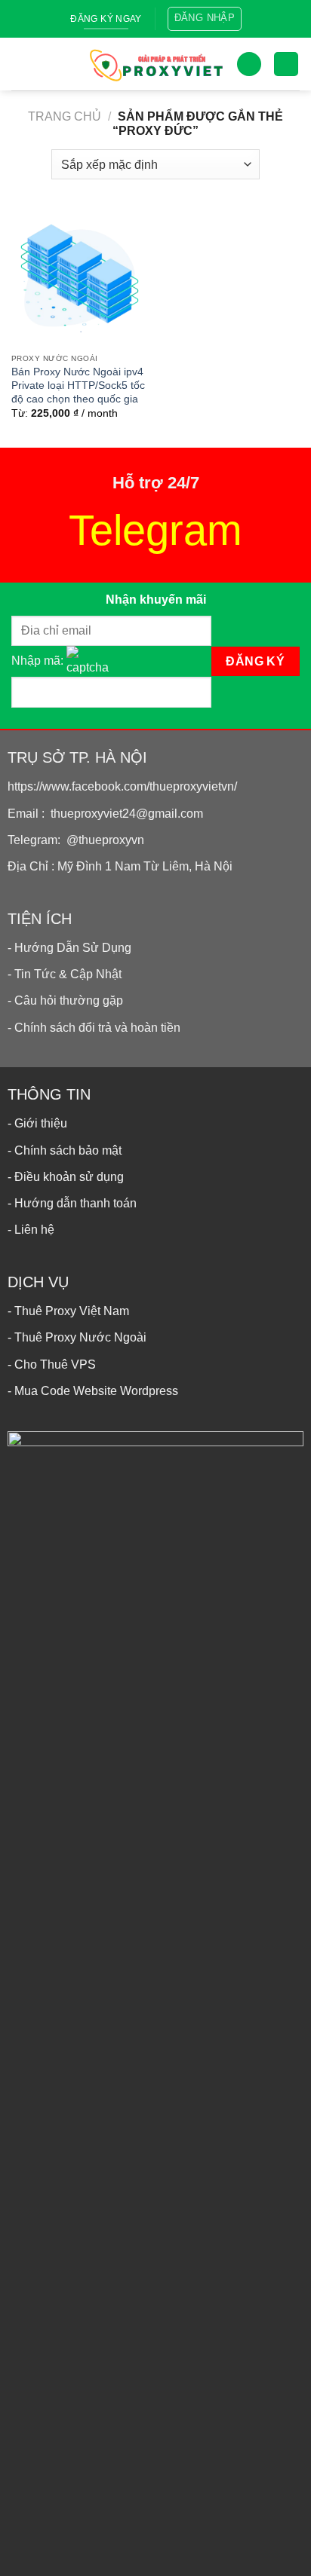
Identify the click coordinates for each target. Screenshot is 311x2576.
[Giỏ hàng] (286, 64)
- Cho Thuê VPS (52, 1364)
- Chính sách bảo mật (65, 1150)
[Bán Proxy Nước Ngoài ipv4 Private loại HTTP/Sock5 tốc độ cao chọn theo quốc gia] (80, 278)
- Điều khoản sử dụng (66, 1177)
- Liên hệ (31, 1230)
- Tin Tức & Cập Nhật (65, 974)
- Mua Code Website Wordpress (93, 1391)
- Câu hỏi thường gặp (65, 1000)
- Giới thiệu (37, 1123)
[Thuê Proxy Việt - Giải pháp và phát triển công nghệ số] (155, 64)
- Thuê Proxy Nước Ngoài (77, 1337)
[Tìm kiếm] (249, 64)
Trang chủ (65, 116)
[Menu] (23, 64)
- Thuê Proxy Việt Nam (68, 1311)
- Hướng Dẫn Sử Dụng (69, 948)
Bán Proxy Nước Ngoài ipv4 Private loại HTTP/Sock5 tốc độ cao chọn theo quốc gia (78, 385)
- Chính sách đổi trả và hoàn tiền (94, 1028)
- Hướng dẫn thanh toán (72, 1203)
